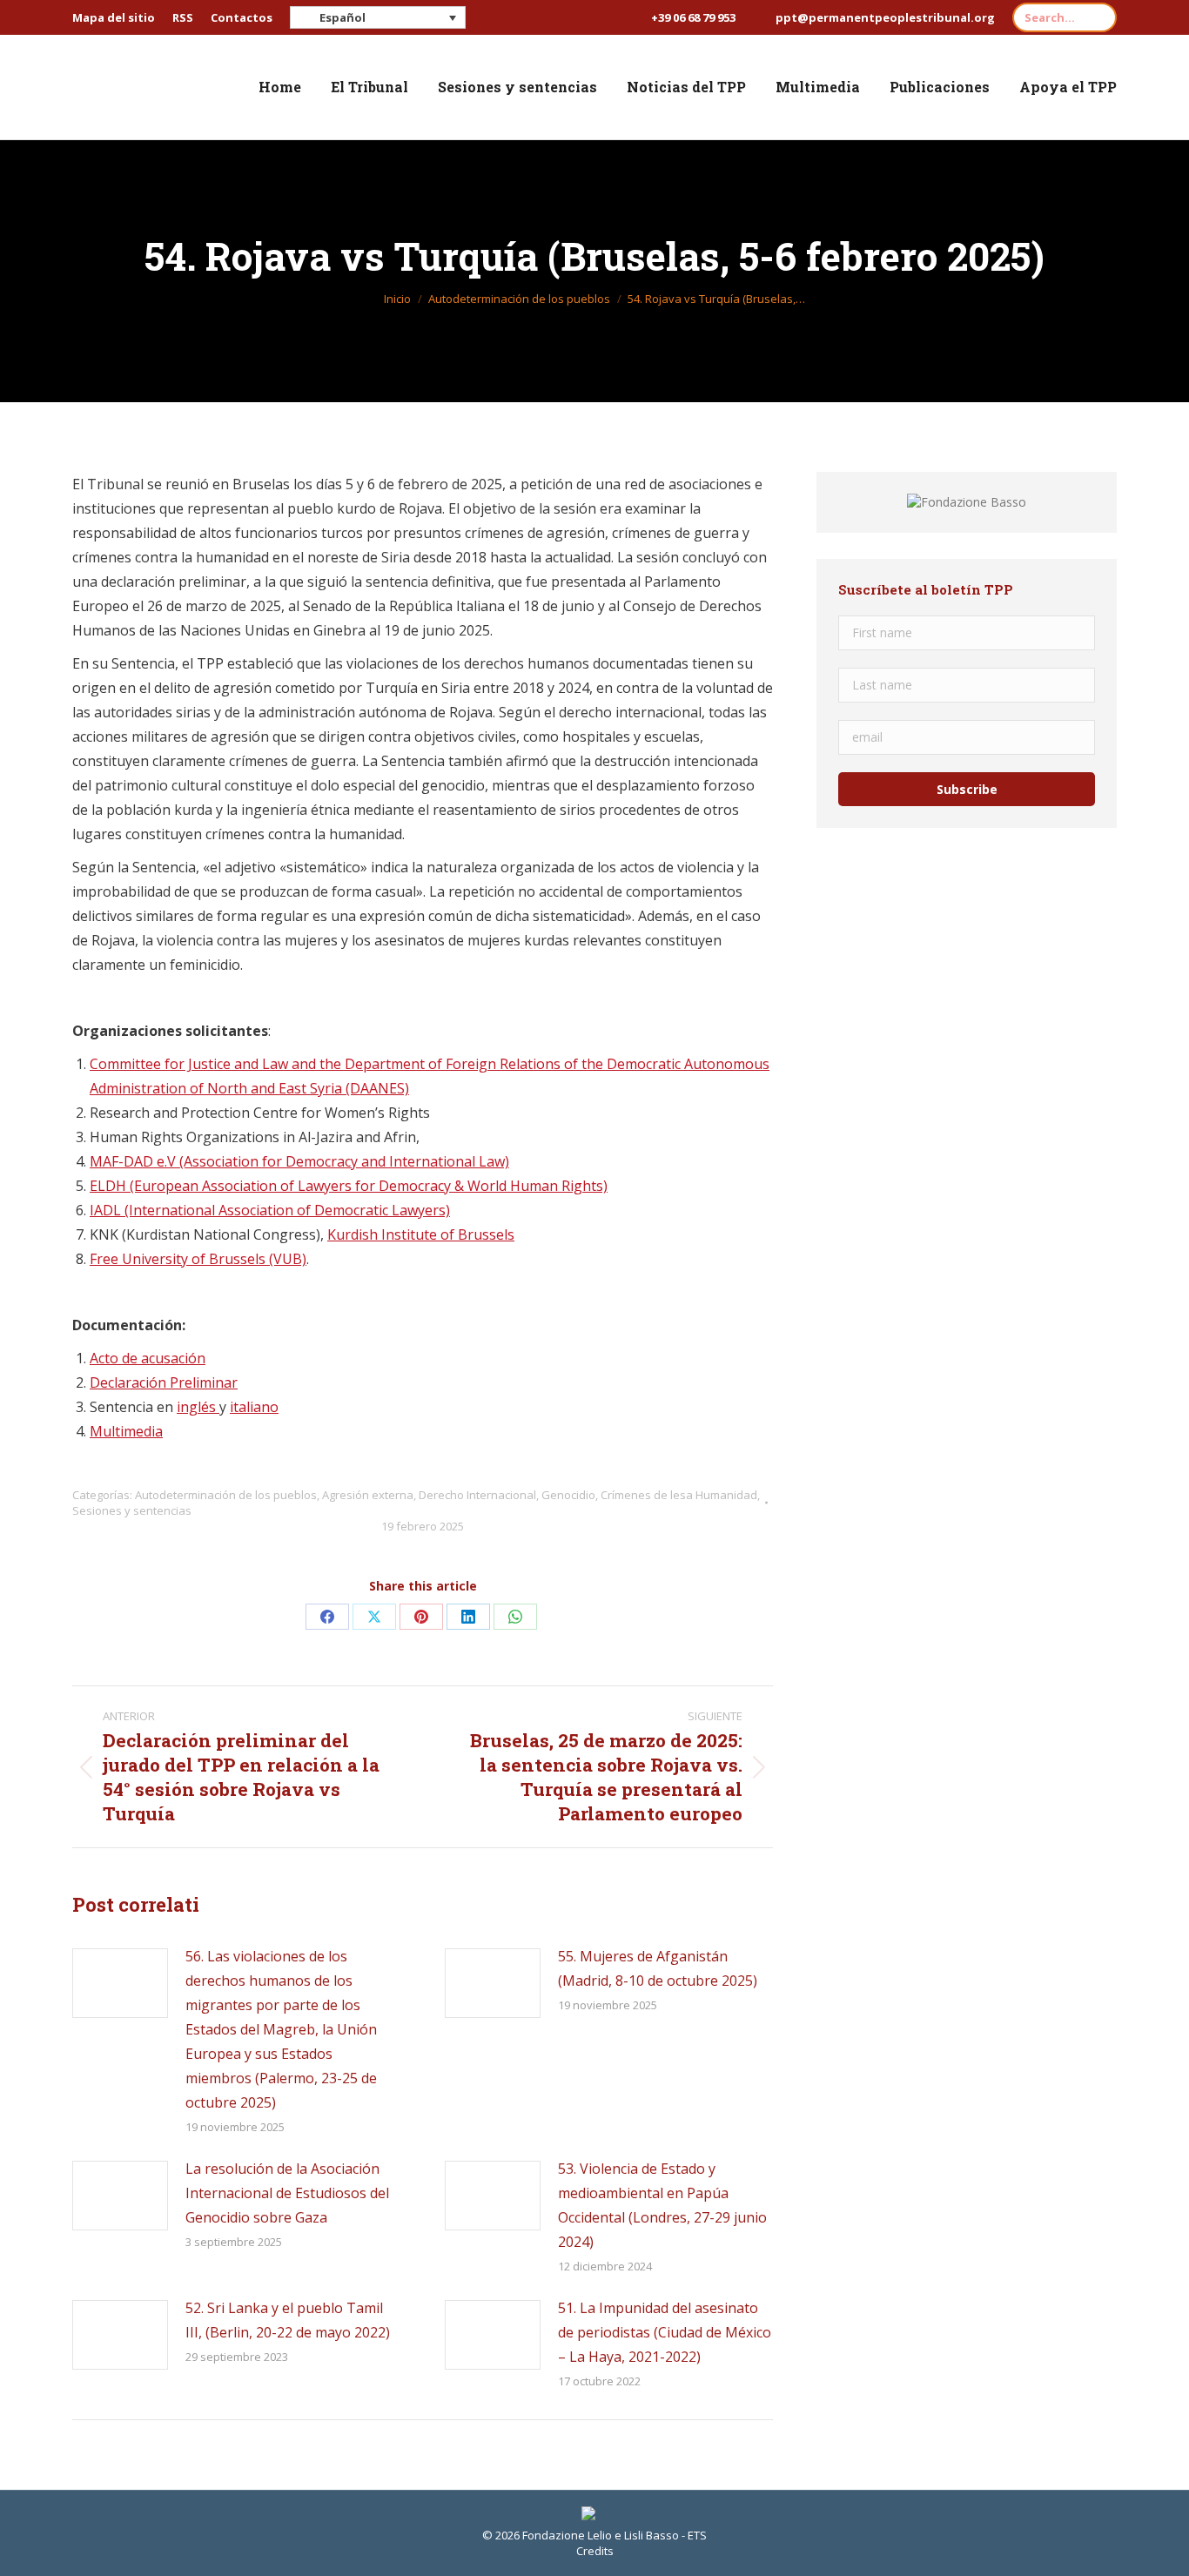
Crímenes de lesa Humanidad (679, 1495)
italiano (254, 1407)
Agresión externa (368, 1495)
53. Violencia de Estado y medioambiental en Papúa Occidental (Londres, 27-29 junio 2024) (662, 2205)
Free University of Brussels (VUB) (198, 1259)
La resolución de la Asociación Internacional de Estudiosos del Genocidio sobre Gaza (287, 2193)
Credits (595, 2551)
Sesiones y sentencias (132, 1510)
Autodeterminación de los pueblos (226, 1495)
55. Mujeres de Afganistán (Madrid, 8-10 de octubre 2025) (658, 1968)
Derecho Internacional (477, 1495)
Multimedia (126, 1431)
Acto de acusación (148, 1358)
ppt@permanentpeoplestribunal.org (885, 17)
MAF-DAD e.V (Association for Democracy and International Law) (299, 1161)
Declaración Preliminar (164, 1382)
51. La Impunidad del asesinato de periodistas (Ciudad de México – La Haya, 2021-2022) (665, 2332)
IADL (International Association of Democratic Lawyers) (270, 1210)
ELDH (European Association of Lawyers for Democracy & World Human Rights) (349, 1186)
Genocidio (568, 1495)
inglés (198, 1407)
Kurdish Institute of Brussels (421, 1234)
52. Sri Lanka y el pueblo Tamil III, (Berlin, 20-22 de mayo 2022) (288, 2320)
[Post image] (120, 1983)
